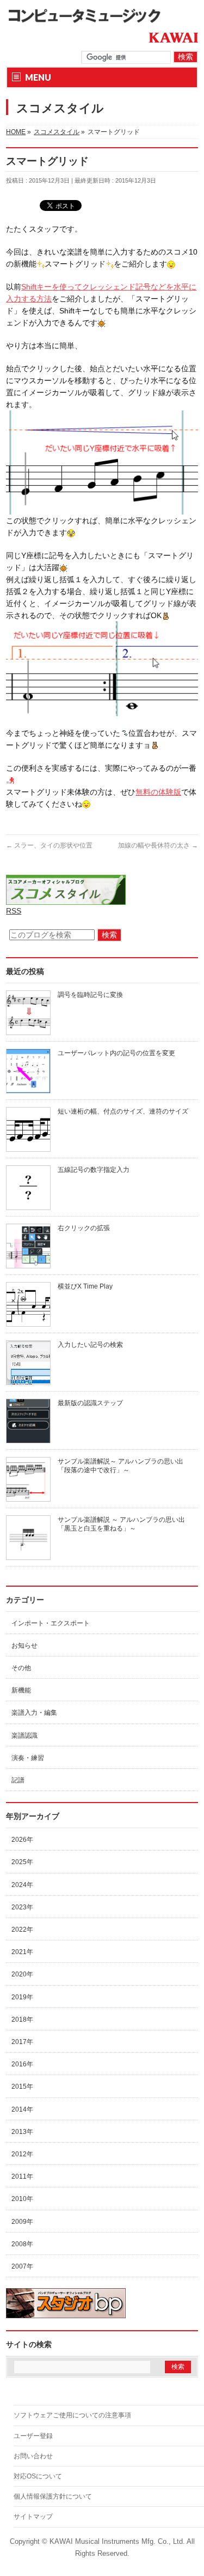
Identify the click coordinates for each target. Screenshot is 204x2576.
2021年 (22, 1952)
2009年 (22, 2222)
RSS (14, 911)
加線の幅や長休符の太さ (158, 845)
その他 (21, 1668)
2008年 (22, 2244)
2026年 (22, 1840)
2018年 (22, 2019)
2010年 (22, 2199)
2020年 (22, 1974)
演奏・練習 (28, 1758)
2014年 (22, 2109)
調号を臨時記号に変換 (90, 995)
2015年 (22, 2087)
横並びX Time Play (85, 1286)
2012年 (22, 2154)
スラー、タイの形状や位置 (49, 845)
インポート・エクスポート (51, 1623)
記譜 (18, 1780)
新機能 (21, 1690)
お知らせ (24, 1646)
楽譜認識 (24, 1736)
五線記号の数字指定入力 (94, 1170)
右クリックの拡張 (84, 1228)
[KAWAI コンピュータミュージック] (88, 15)
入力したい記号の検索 (90, 1345)
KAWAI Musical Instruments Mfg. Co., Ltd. (117, 2542)
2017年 (22, 2042)
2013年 (22, 2132)
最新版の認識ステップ (90, 1403)
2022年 (22, 1930)
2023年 (22, 1907)
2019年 (22, 1997)
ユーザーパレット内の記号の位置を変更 (116, 1053)
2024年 (22, 1885)
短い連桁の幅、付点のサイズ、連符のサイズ (123, 1111)
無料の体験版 (158, 792)
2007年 (22, 2266)
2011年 (22, 2176)
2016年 (22, 2064)
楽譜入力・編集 (34, 1713)
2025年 (22, 1862)
